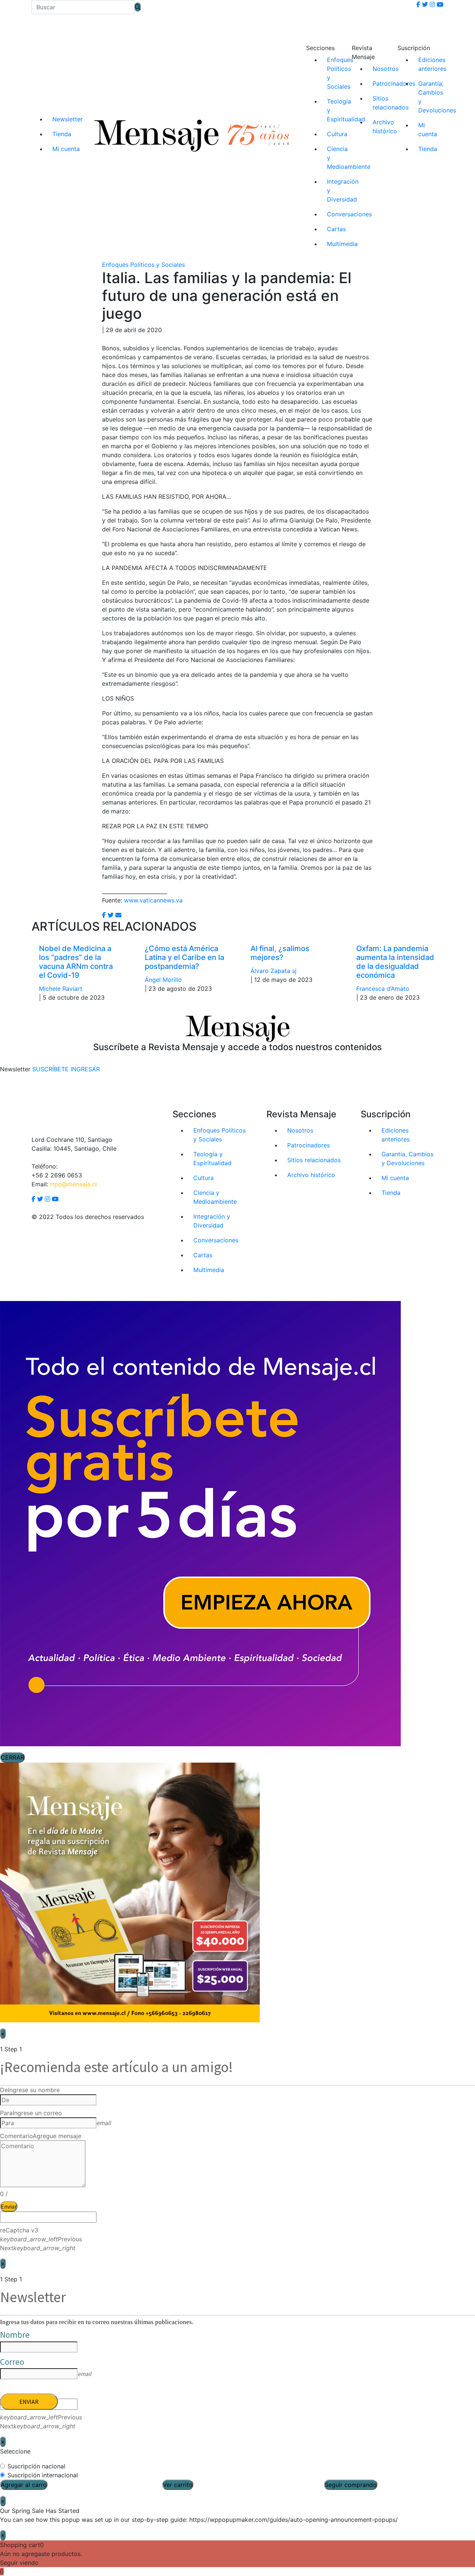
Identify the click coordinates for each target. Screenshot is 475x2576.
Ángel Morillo (163, 980)
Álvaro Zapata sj (273, 971)
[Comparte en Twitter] (111, 915)
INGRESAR (85, 1069)
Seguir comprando (351, 2485)
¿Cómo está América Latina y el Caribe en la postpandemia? (184, 957)
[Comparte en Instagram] (118, 915)
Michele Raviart (61, 989)
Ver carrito (178, 2485)
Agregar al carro (24, 2485)
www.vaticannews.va (153, 900)
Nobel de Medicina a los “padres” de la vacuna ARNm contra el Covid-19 (76, 962)
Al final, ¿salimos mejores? (280, 953)
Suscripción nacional (36, 2466)
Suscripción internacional (43, 2475)
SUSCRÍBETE (50, 1069)
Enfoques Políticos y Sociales (143, 265)
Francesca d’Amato (383, 989)
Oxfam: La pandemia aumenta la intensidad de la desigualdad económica (395, 962)
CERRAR (12, 1757)
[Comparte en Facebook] (104, 915)
